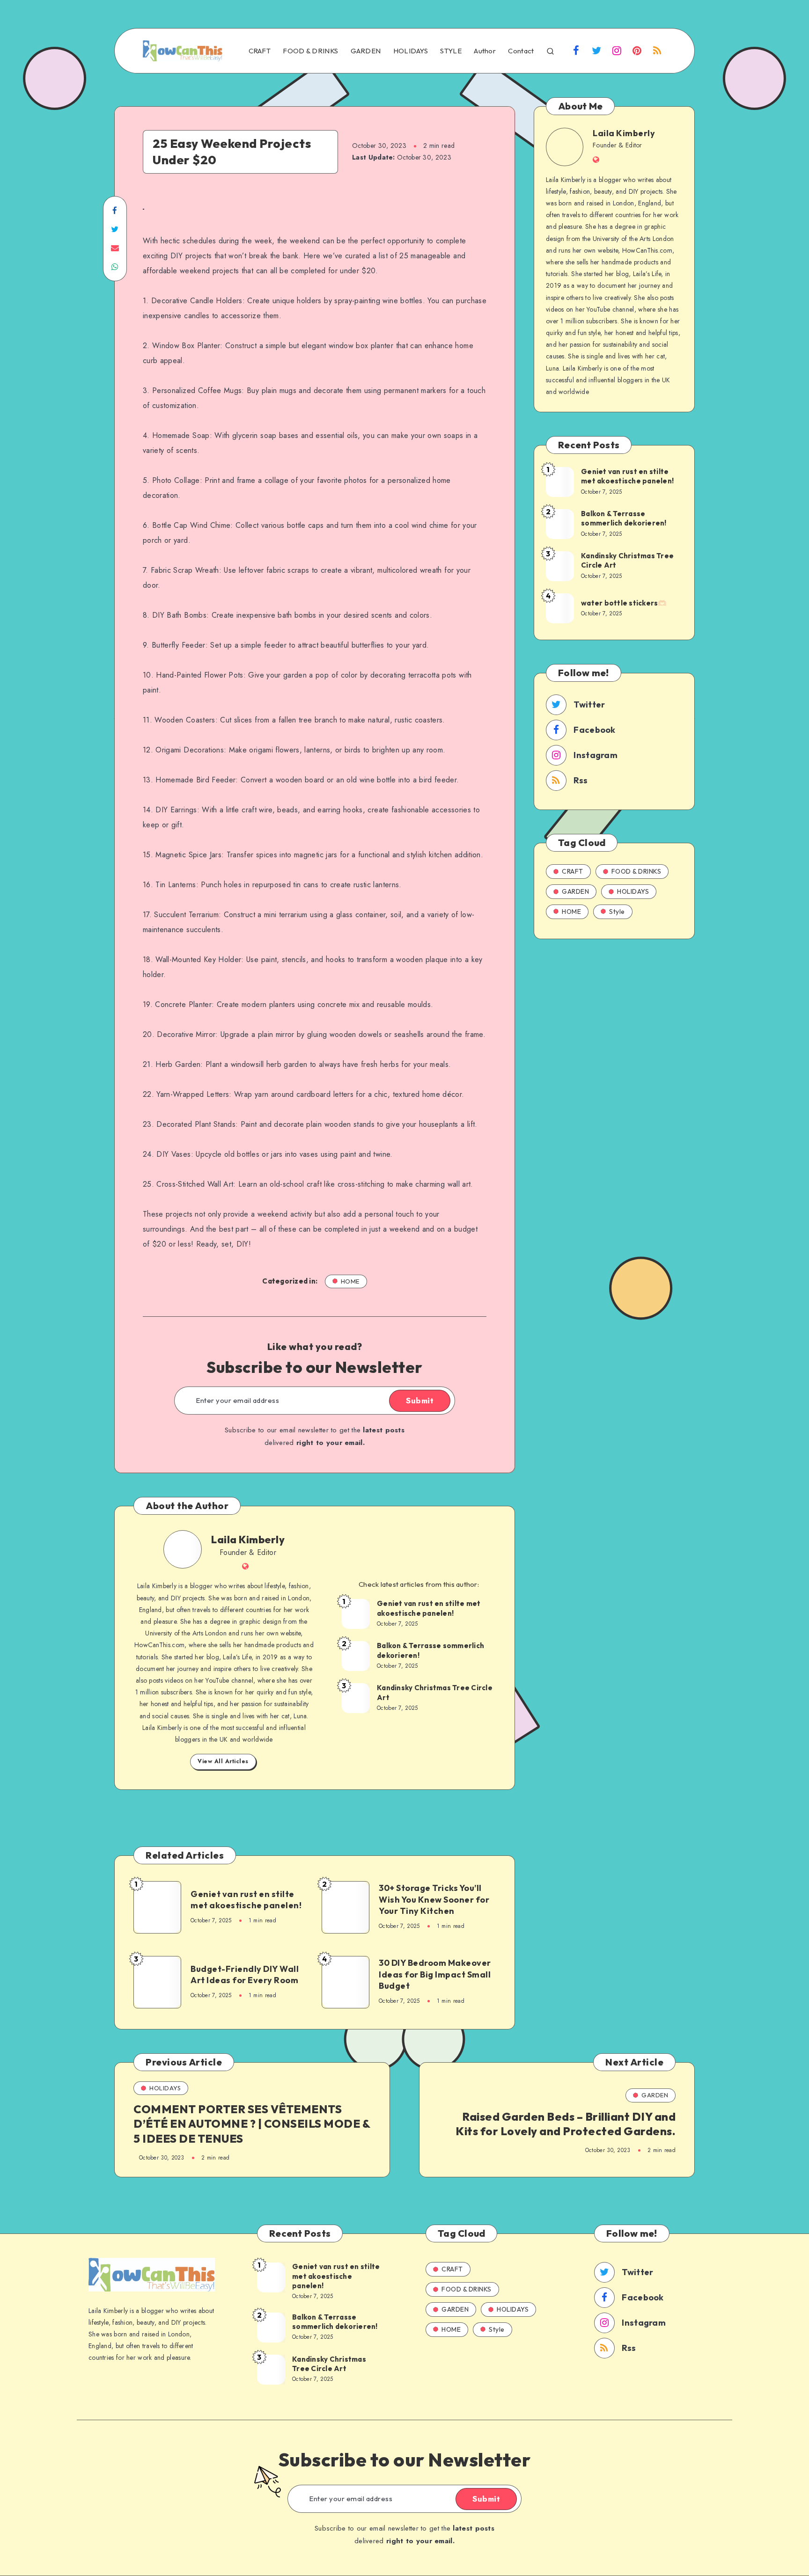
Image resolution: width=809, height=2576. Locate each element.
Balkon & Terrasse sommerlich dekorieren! (430, 1650)
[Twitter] (596, 52)
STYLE (451, 51)
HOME (350, 1281)
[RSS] (657, 52)
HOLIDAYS (411, 51)
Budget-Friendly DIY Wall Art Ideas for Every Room (245, 1974)
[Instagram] (617, 52)
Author (485, 51)
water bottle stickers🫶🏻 (624, 603)
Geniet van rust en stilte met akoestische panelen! (429, 1608)
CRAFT (260, 51)
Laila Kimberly (248, 1540)
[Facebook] (576, 52)
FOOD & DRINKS (310, 51)
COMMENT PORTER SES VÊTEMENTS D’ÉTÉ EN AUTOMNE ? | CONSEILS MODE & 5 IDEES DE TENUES (252, 2124)
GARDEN (366, 51)
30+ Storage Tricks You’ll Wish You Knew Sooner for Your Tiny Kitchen (434, 1899)
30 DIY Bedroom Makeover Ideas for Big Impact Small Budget (435, 1974)
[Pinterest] (637, 52)
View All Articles (223, 1761)
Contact (521, 51)
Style (617, 912)
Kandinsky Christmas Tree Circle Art (435, 1692)
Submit (420, 1401)
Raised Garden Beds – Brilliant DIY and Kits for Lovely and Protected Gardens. (566, 2124)
